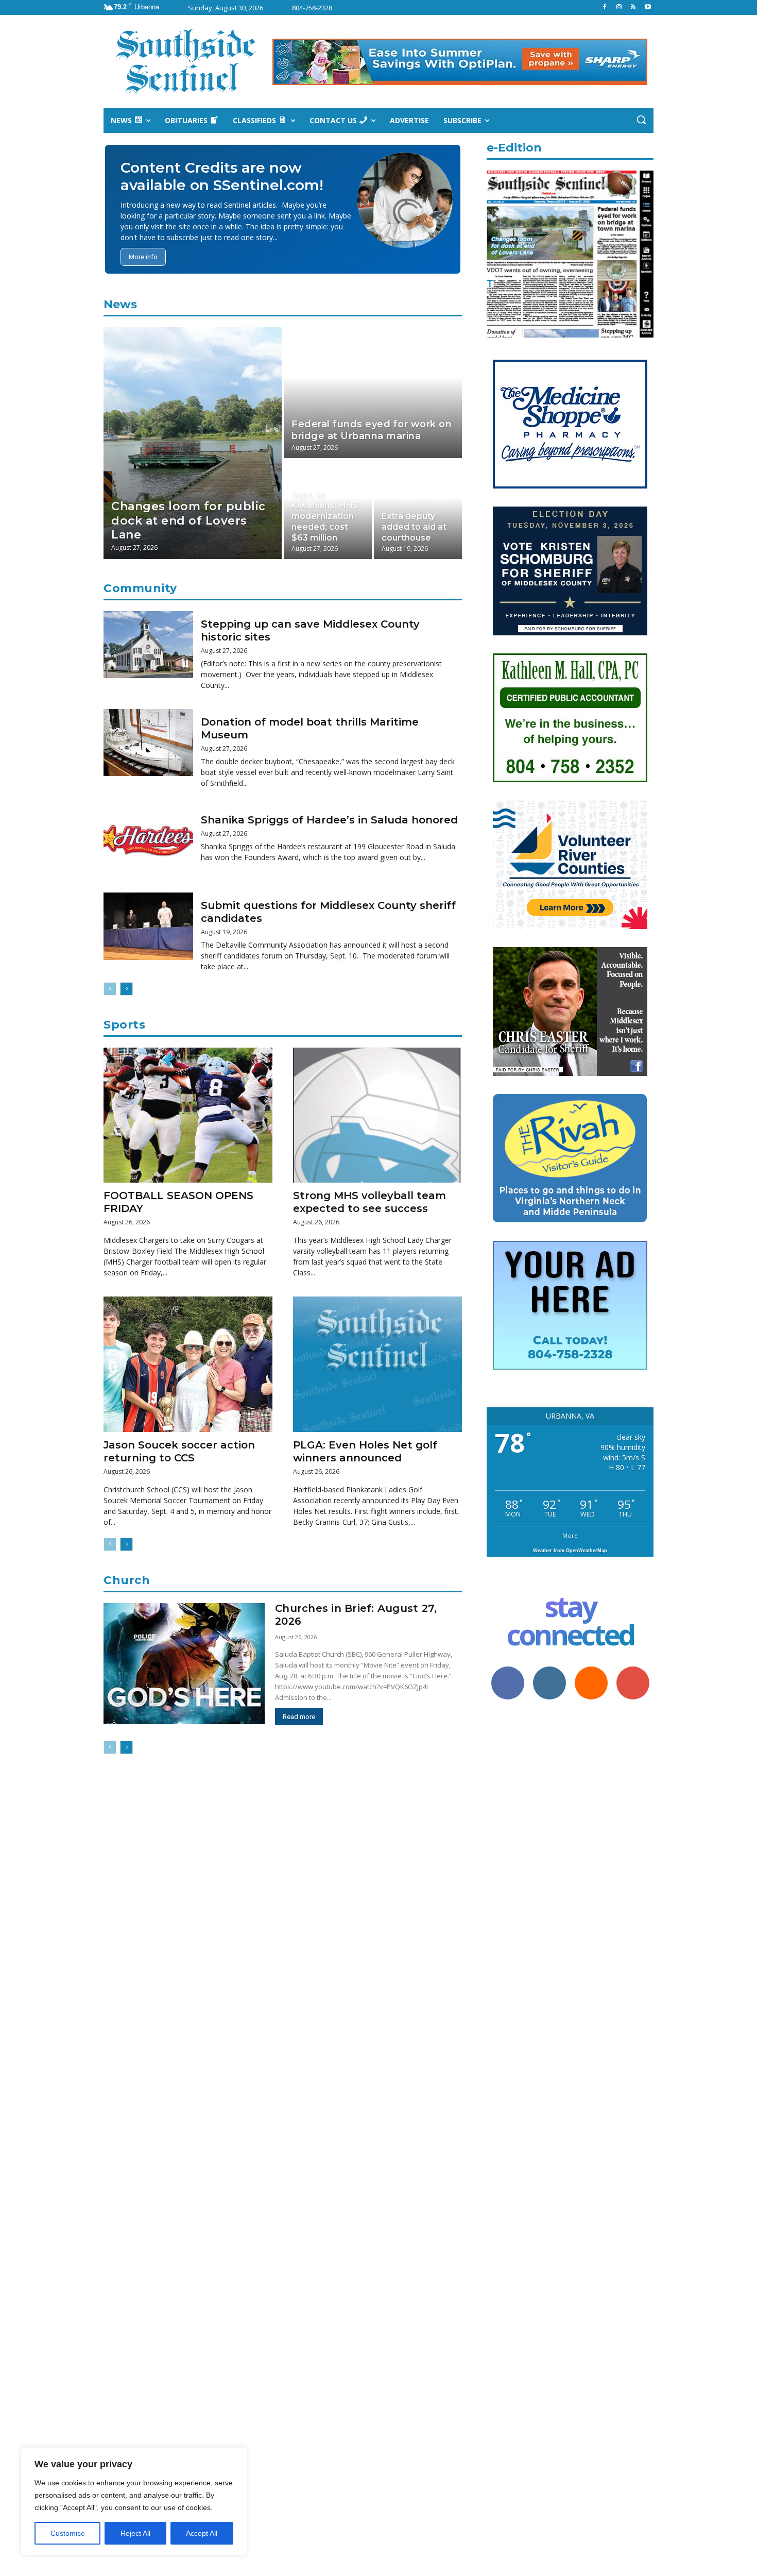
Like (507, 1670)
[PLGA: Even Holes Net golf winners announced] (377, 1364)
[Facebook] (605, 7)
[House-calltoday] (570, 1367)
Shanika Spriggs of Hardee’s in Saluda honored (329, 820)
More (570, 1535)
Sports (124, 1025)
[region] (134, 2501)
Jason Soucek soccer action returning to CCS (179, 1451)
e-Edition (514, 148)
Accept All (202, 2533)
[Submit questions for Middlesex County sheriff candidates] (148, 926)
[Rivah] (570, 1220)
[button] (641, 120)
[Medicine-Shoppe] (570, 486)
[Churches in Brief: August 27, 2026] (184, 1664)
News (120, 304)
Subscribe (633, 1670)
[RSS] (633, 7)
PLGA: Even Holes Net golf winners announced (365, 1451)
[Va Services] (570, 926)
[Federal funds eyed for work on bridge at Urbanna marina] (373, 393)
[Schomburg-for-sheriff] (570, 633)
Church (127, 1580)
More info (143, 257)
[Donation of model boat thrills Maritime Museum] (148, 743)
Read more (299, 1717)
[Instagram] (619, 7)
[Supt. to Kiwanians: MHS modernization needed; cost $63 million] (328, 510)
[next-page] (126, 989)
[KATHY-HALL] (570, 779)
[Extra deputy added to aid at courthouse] (418, 510)
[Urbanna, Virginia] (186, 62)
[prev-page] (110, 989)
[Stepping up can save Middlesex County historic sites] (148, 645)
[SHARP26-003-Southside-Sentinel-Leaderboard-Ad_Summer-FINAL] (460, 62)
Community (140, 588)
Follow (549, 1670)
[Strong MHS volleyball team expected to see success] (377, 1115)
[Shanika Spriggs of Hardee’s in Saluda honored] (148, 841)
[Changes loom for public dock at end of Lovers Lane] (193, 443)
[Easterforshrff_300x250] (570, 1073)
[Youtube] (648, 7)
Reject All (135, 2533)
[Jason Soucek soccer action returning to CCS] (188, 1364)
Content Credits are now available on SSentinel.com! (222, 176)
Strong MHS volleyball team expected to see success (369, 1202)
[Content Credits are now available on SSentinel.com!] (405, 200)
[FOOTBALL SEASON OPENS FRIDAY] (188, 1115)
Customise (68, 2533)
